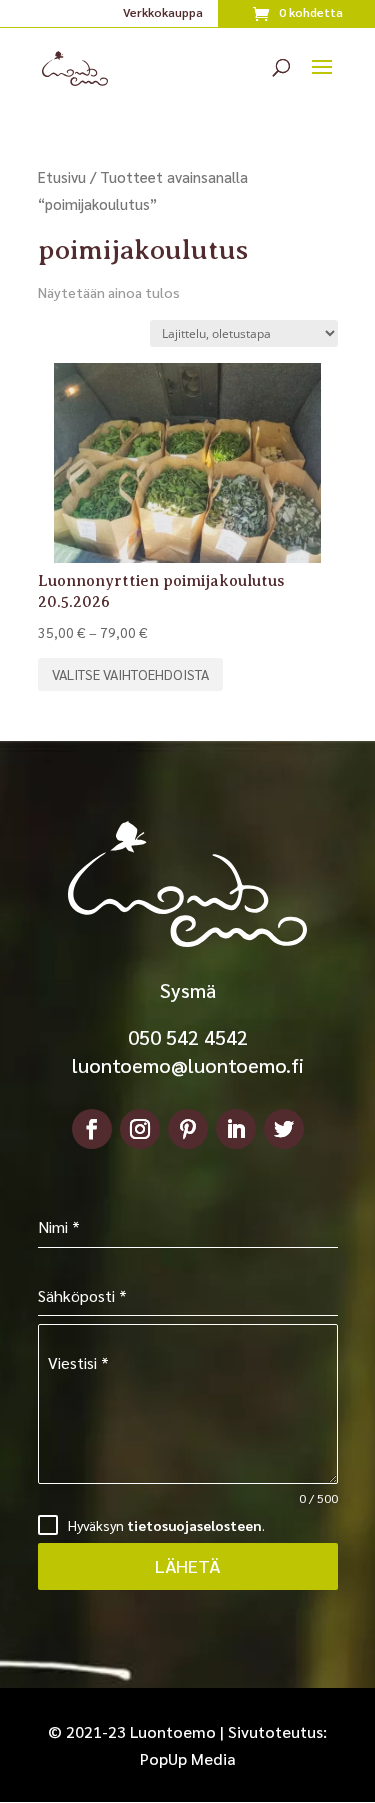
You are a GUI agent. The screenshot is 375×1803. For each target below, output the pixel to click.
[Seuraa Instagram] (140, 1129)
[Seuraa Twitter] (284, 1129)
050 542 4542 (188, 1037)
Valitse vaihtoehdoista (130, 674)
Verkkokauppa (163, 13)
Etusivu (62, 176)
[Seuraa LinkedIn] (236, 1129)
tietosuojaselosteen (194, 1525)
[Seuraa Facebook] (92, 1129)
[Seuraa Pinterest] (188, 1129)
